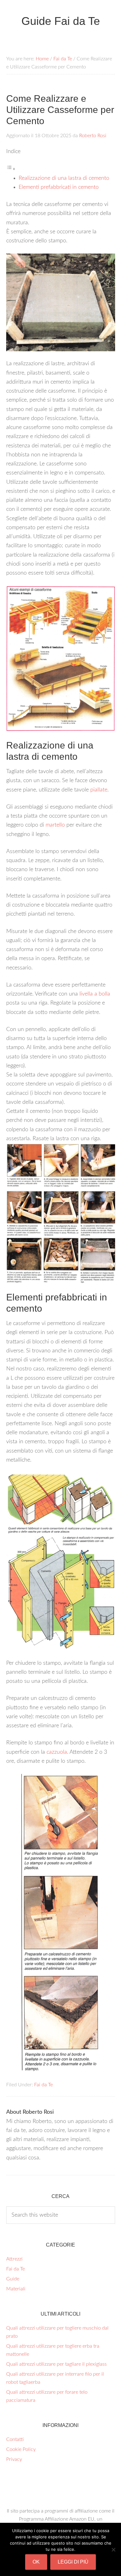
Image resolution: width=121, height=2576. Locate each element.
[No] (113, 2550)
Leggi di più (73, 2562)
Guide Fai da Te (61, 21)
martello (55, 825)
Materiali (16, 2289)
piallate (99, 790)
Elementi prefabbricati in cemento (59, 187)
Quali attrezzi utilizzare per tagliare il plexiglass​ (56, 2364)
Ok (36, 2562)
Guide (13, 2279)
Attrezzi (14, 2259)
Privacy (14, 2459)
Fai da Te (43, 2085)
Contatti (15, 2439)
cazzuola (57, 1752)
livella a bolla (95, 994)
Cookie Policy (21, 2449)
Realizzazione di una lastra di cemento (64, 178)
